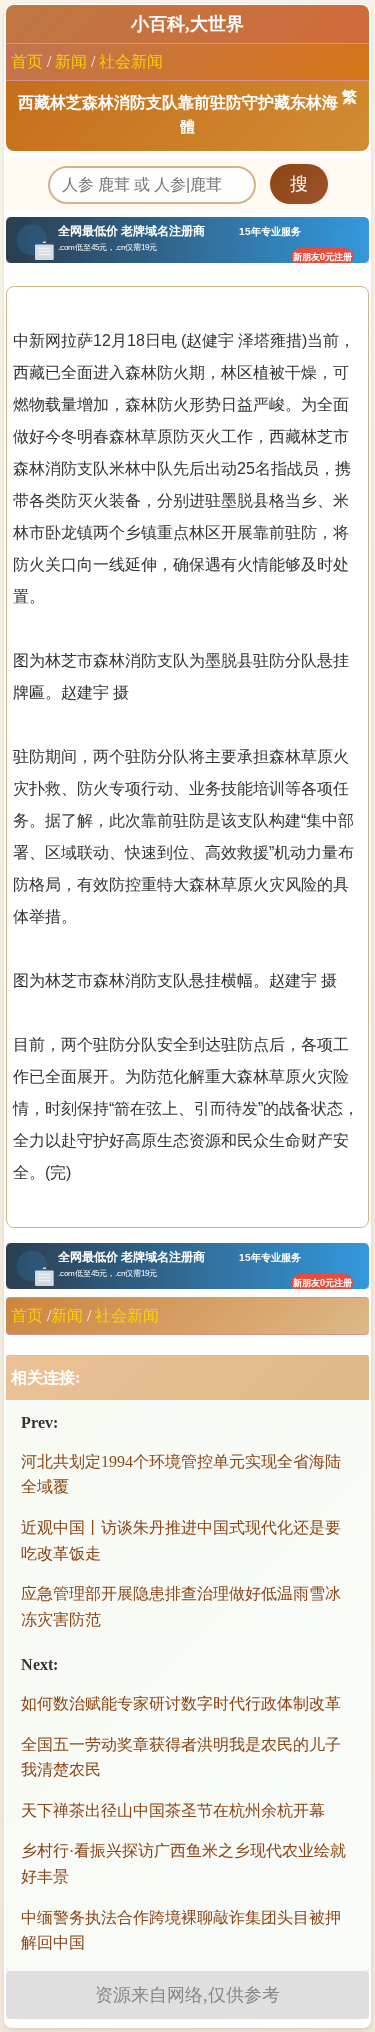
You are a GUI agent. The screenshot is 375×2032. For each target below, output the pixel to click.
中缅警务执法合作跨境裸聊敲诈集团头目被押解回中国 (181, 1930)
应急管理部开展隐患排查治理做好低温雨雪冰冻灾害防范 (181, 1606)
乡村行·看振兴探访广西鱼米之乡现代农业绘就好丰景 (183, 1863)
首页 (27, 61)
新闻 (71, 61)
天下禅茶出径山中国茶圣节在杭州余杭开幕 (173, 1810)
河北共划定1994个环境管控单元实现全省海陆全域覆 (181, 1474)
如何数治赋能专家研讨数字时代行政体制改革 (181, 1703)
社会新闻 (131, 61)
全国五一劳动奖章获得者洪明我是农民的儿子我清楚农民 (181, 1757)
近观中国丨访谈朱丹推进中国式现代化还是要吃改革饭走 (181, 1540)
